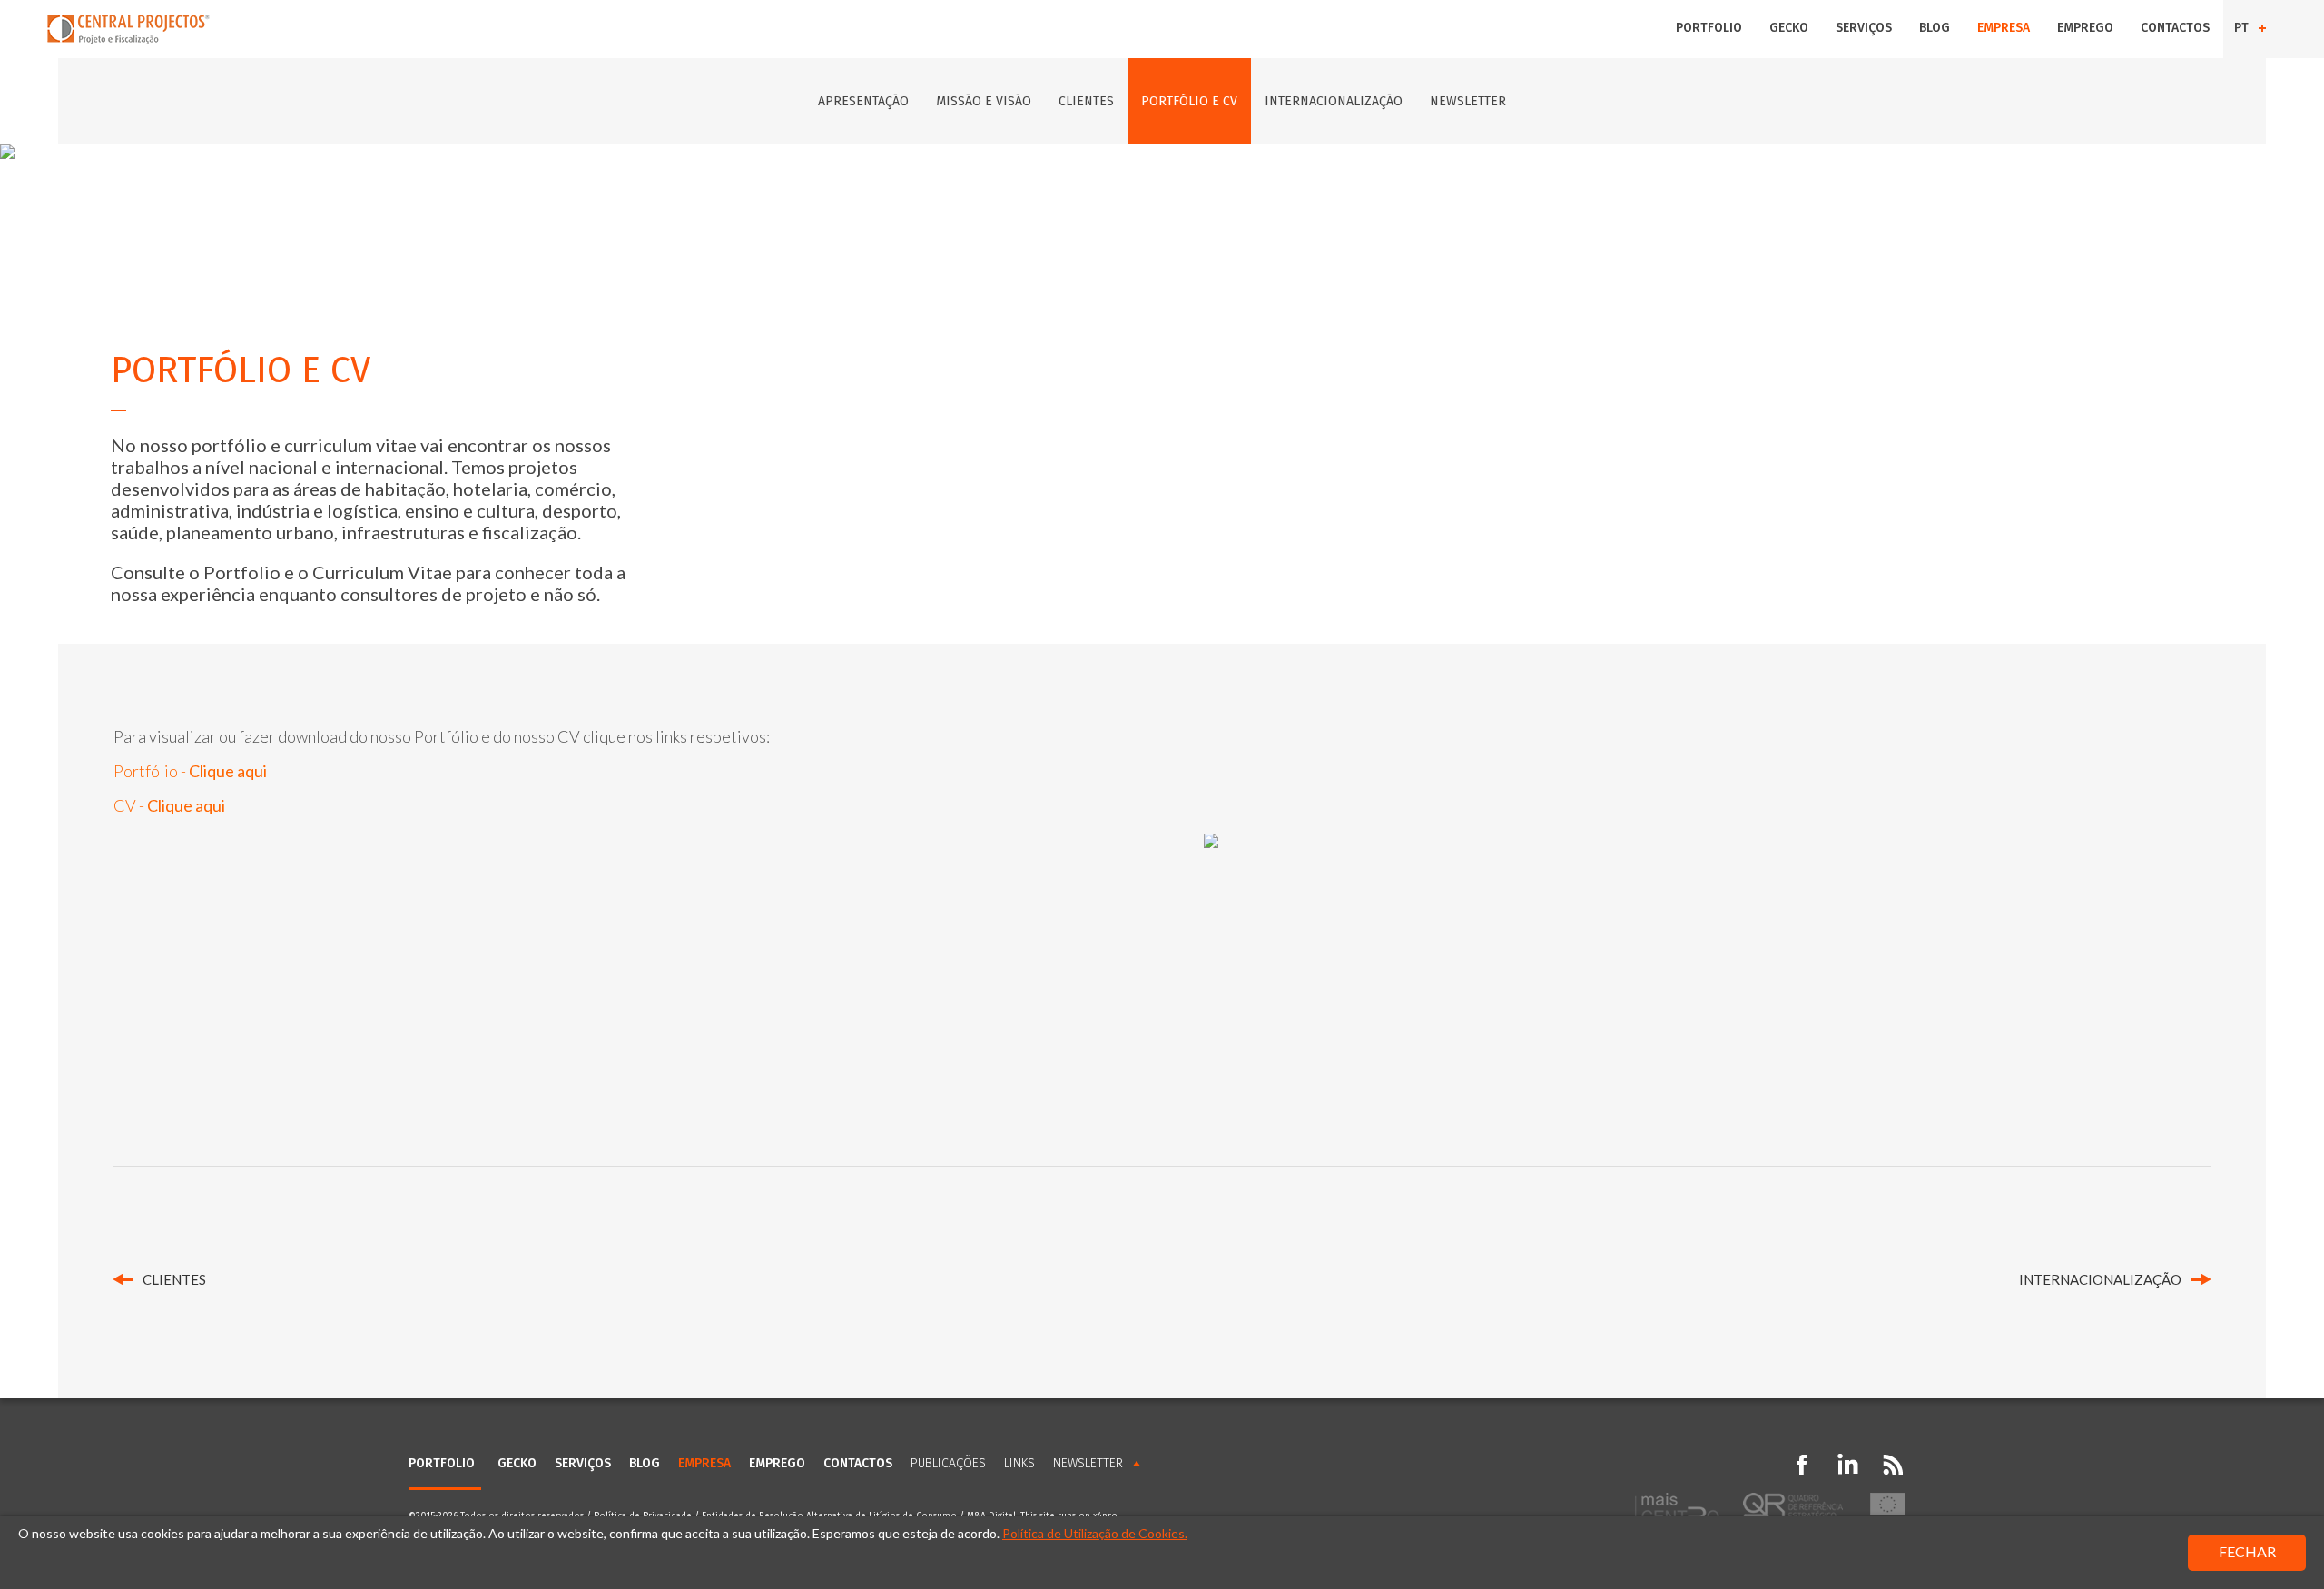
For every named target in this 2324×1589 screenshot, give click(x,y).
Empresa (2004, 28)
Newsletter (1468, 101)
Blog (1935, 28)
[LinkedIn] (1847, 1465)
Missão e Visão (984, 101)
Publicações (948, 1463)
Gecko (1789, 28)
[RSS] (1893, 1465)
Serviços (1864, 28)
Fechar (2247, 1551)
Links (1019, 1463)
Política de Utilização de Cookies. (1095, 1533)
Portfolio (1709, 28)
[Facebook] (1802, 1465)
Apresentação (863, 101)
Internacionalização (1334, 101)
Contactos (2175, 28)
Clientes (1086, 101)
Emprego (2085, 28)
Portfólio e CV (1189, 101)
